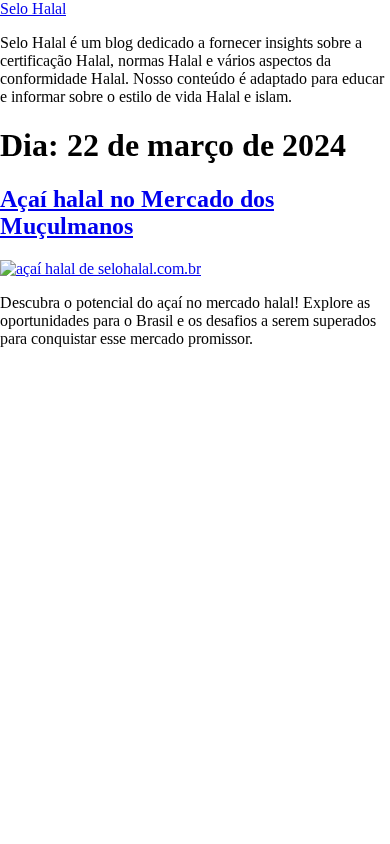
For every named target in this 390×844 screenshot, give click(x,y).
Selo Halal (33, 8)
